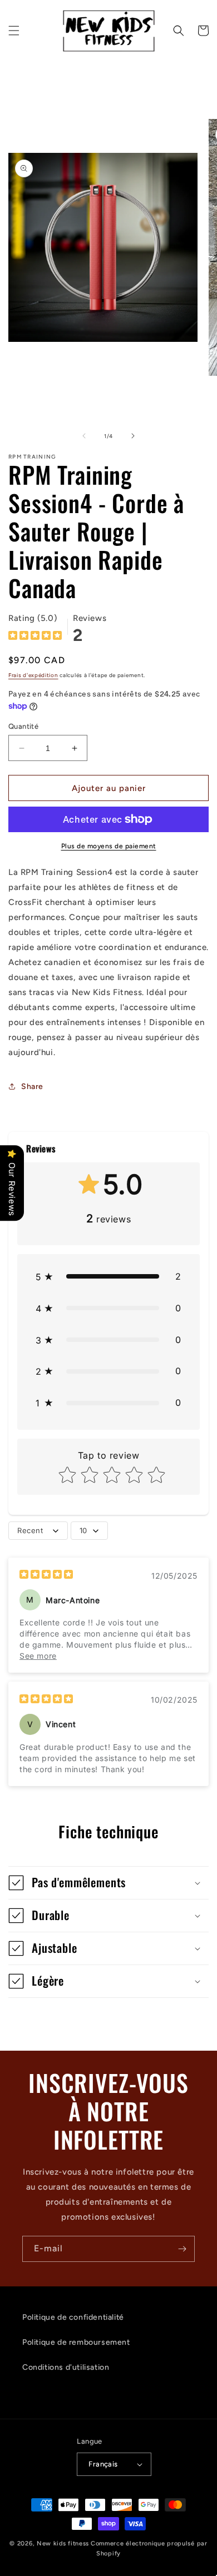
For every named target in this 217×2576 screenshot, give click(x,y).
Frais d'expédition (33, 675)
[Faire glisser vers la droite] (133, 436)
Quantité (23, 726)
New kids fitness (63, 2543)
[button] (14, 31)
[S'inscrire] (182, 2249)
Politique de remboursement (76, 2342)
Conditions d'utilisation (66, 2367)
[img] (35, 637)
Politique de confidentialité (73, 2317)
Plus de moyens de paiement (109, 846)
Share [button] (32, 1086)
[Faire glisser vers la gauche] (84, 436)
